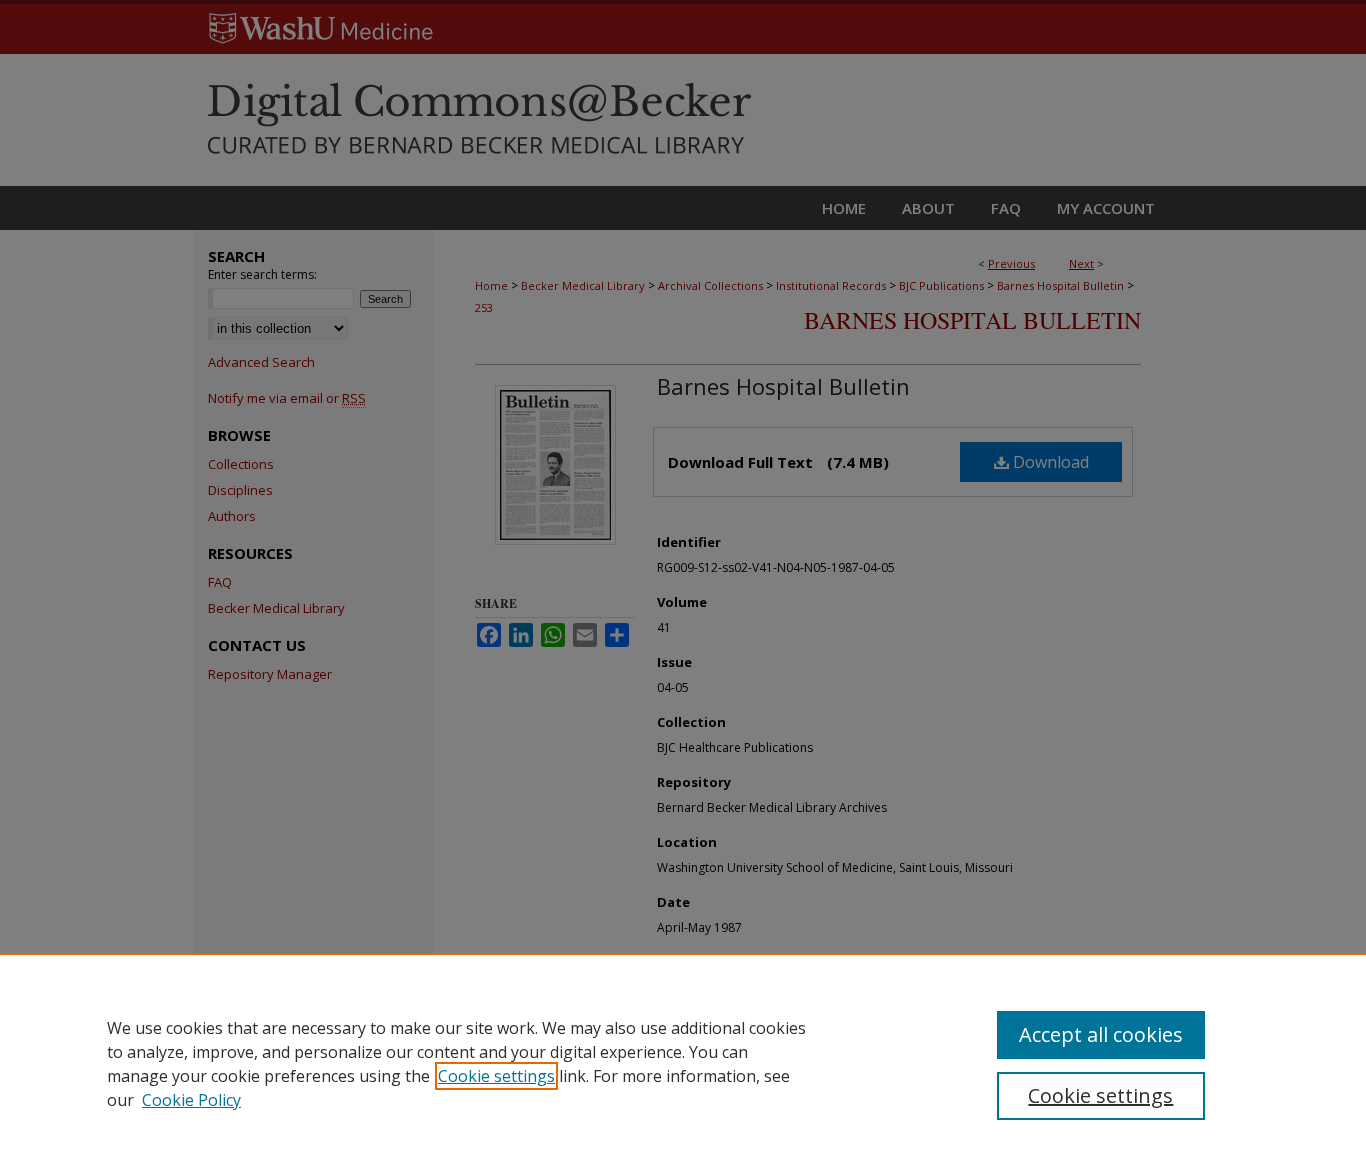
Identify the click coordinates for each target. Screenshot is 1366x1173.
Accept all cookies (1101, 1034)
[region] (683, 1063)
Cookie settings (496, 1076)
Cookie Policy (191, 1100)
